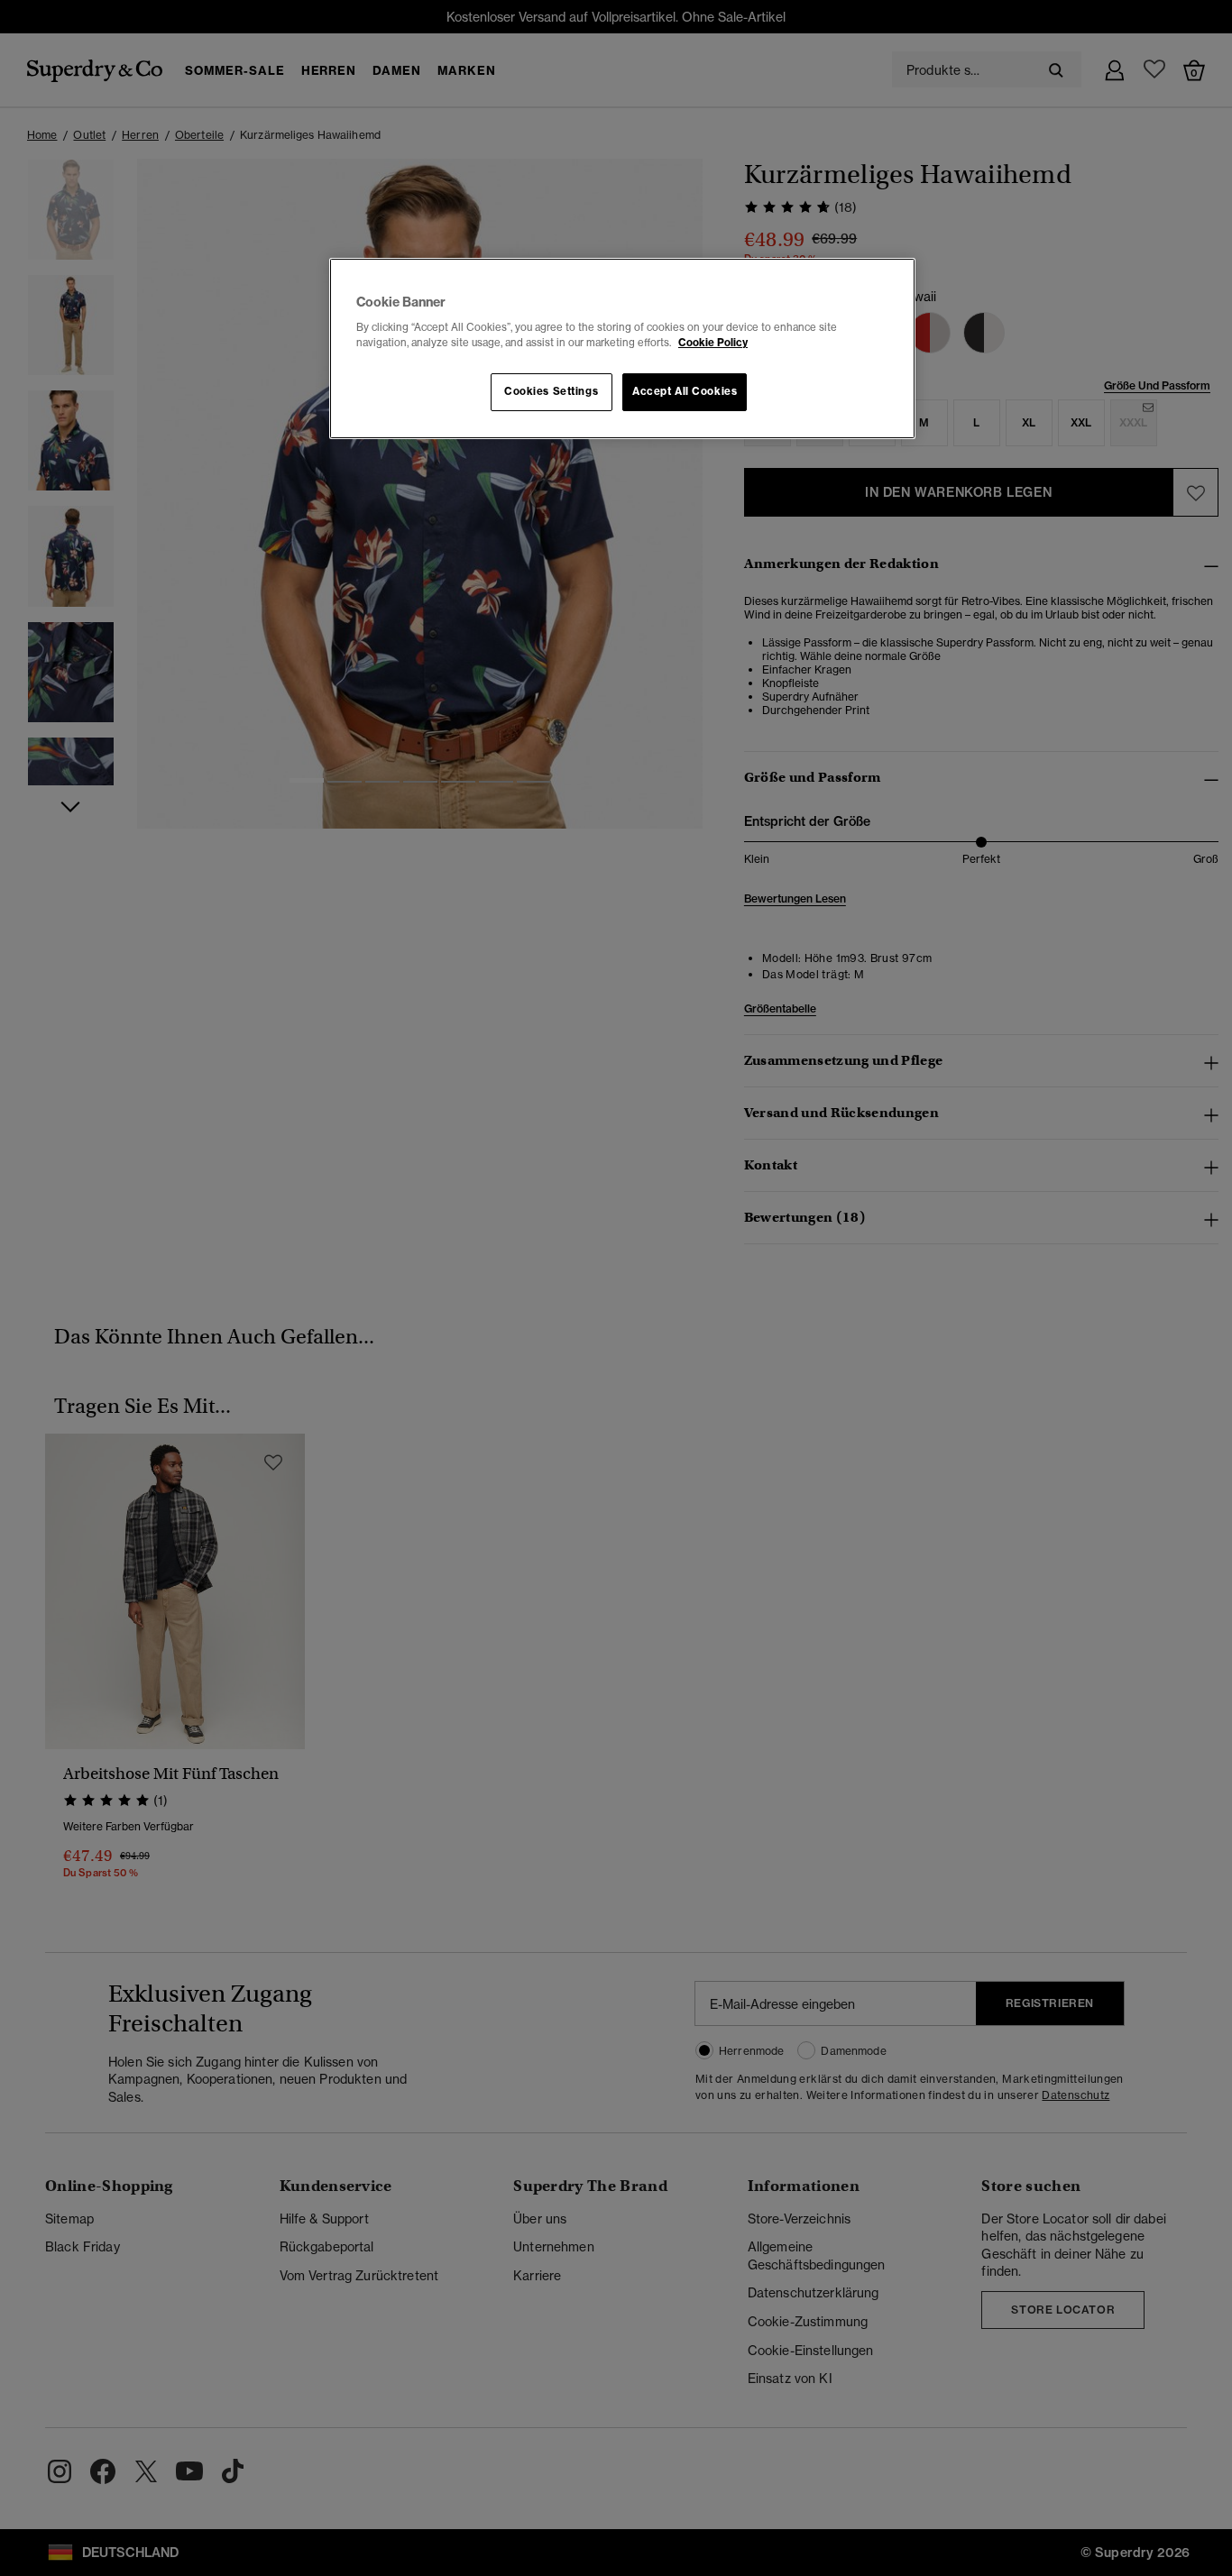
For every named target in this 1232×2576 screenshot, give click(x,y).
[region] (622, 349)
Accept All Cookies (685, 391)
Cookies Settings (551, 391)
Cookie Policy (713, 343)
